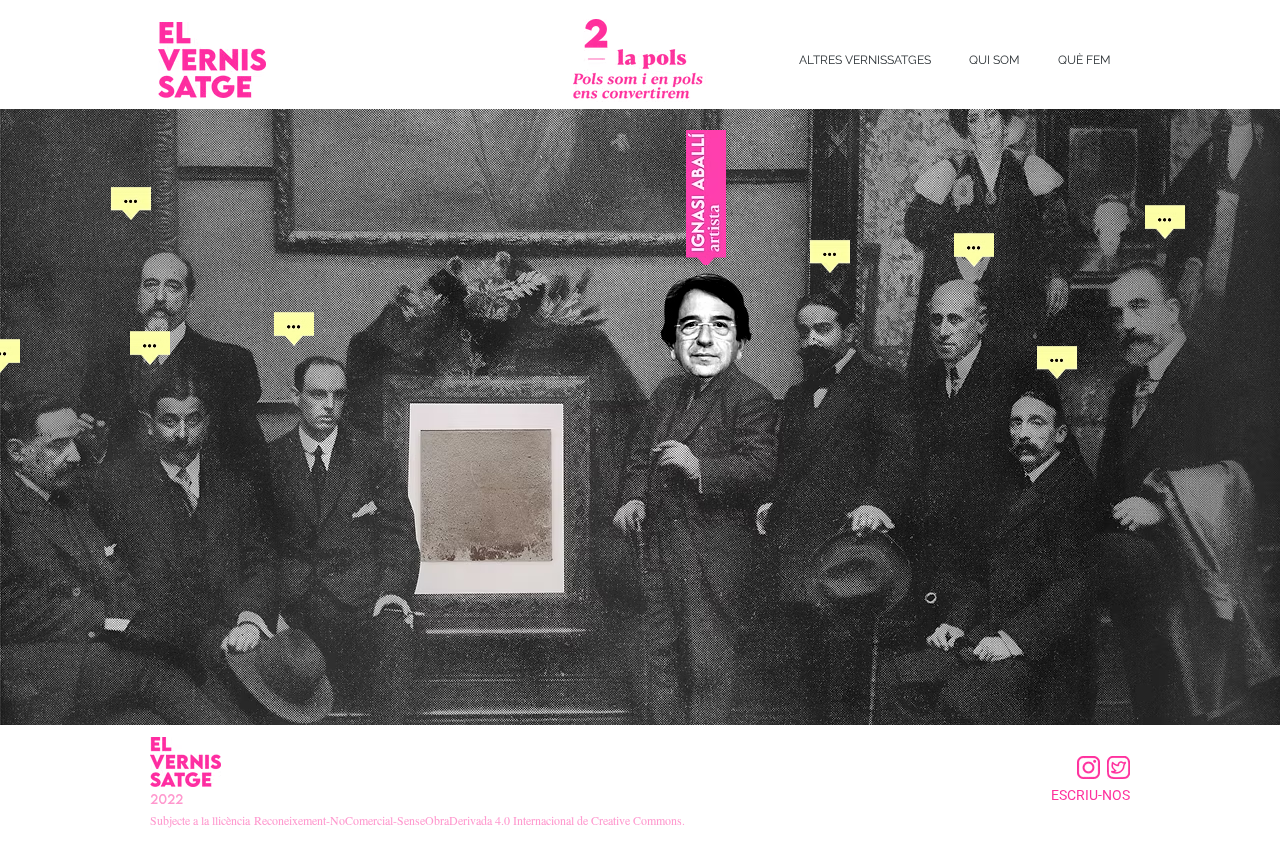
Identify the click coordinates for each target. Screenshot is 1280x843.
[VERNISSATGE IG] (1088, 767)
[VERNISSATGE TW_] (1118, 767)
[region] (131, 250)
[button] (865, 60)
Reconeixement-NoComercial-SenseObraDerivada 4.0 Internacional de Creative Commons (468, 820)
